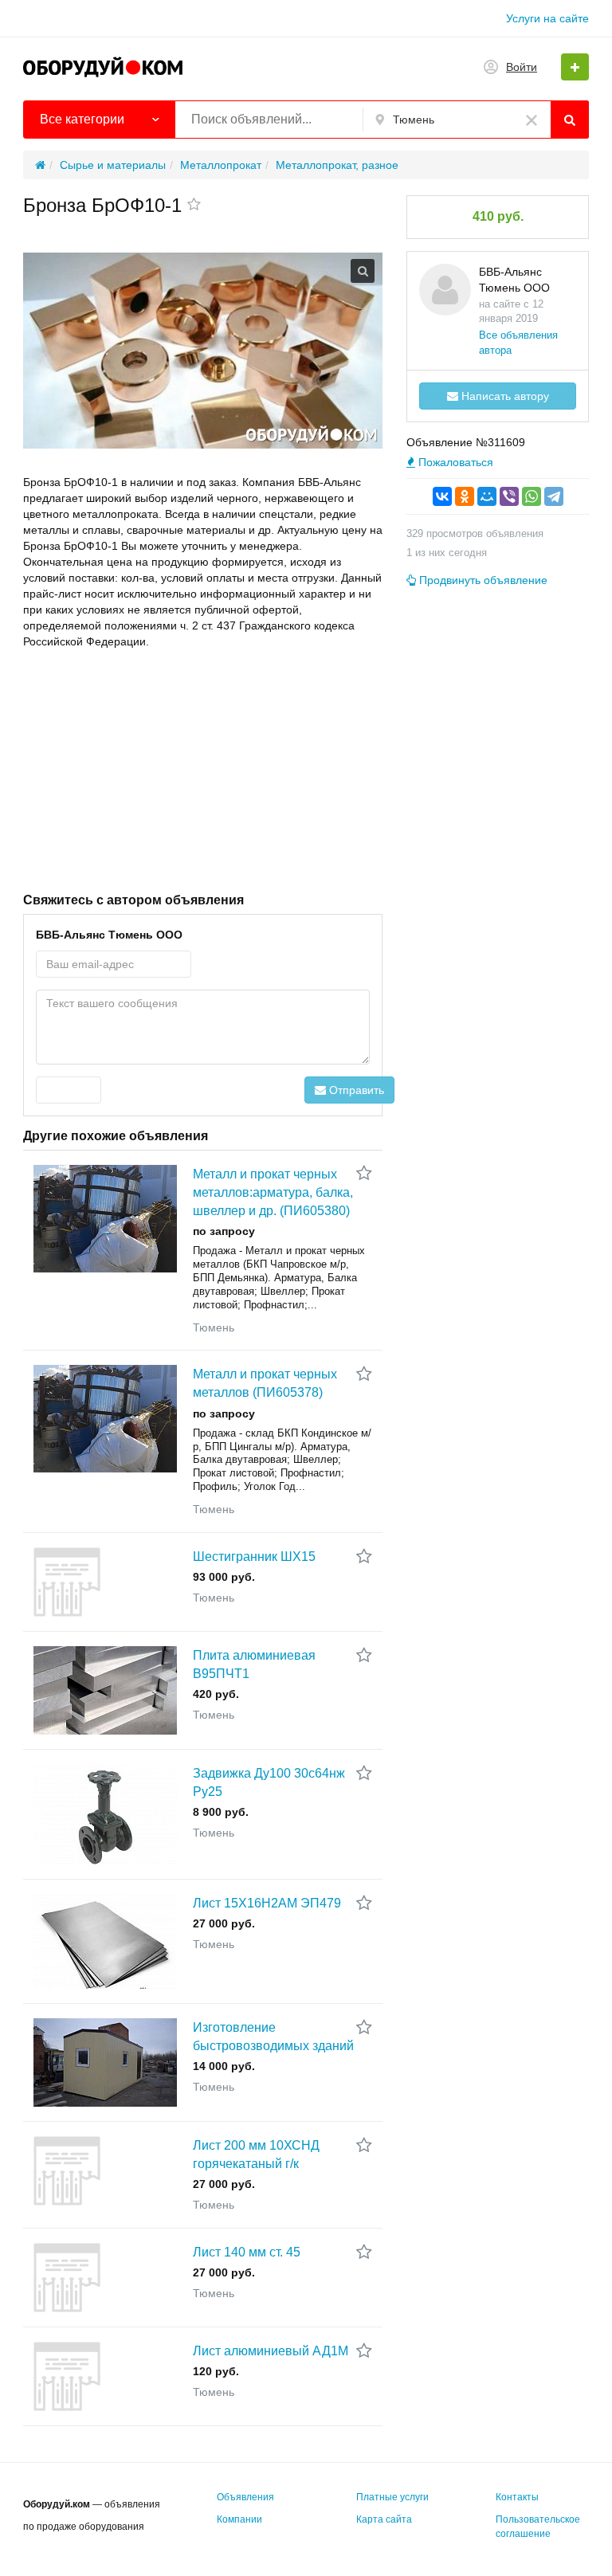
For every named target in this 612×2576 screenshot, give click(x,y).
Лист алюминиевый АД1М (271, 2351)
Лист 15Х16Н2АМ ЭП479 (267, 1903)
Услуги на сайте (547, 18)
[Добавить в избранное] (194, 206)
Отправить (355, 1090)
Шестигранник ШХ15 (254, 1557)
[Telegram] (554, 496)
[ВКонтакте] (442, 496)
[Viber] (509, 496)
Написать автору (504, 396)
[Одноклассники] (465, 496)
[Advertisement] (203, 769)
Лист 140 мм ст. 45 (247, 2252)
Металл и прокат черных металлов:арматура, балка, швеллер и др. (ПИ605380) (273, 1192)
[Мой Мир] (487, 496)
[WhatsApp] (532, 496)
